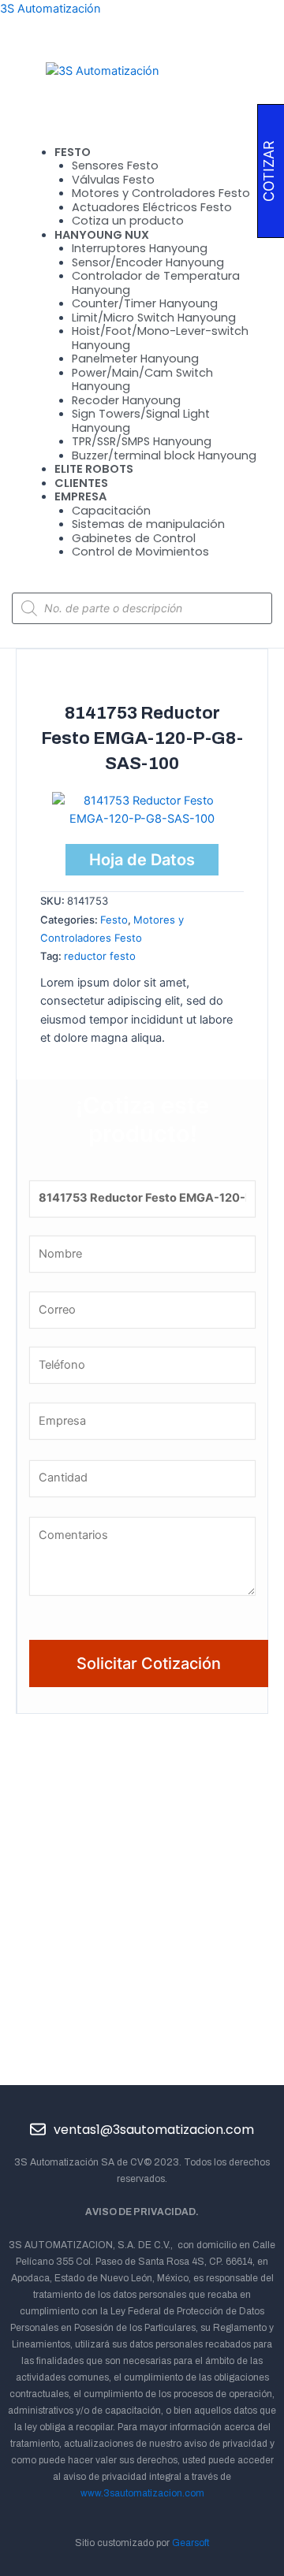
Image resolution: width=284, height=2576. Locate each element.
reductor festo (100, 956)
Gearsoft (191, 2543)
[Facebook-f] (91, 2103)
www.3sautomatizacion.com (142, 2493)
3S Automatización (50, 9)
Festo (114, 920)
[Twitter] (125, 2103)
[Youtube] (159, 2103)
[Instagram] (193, 2103)
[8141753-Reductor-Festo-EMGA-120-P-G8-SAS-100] (142, 809)
